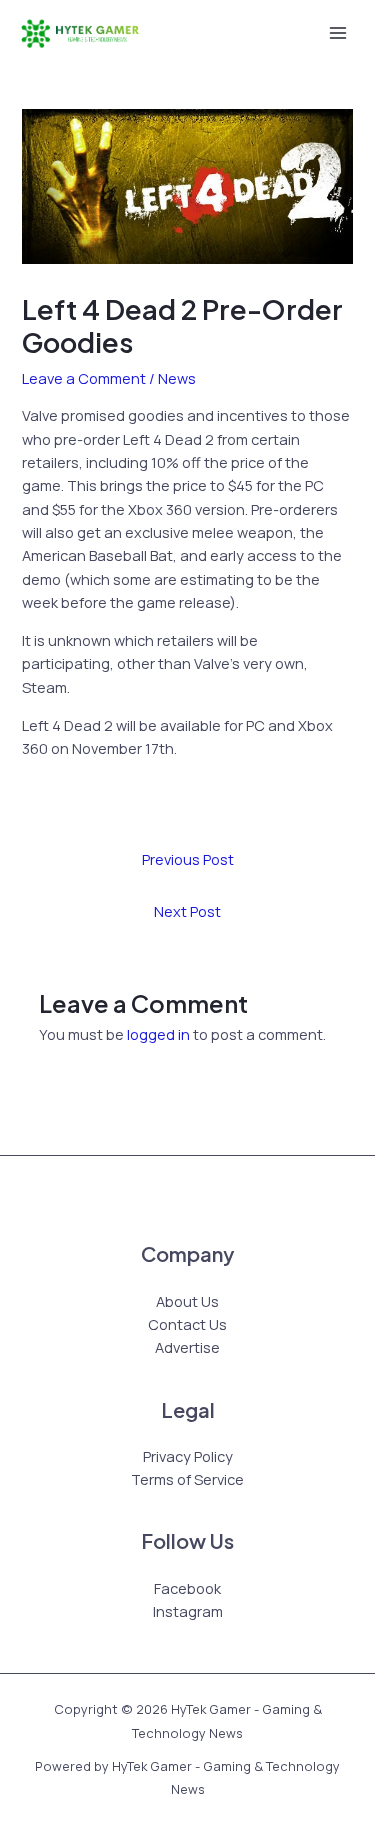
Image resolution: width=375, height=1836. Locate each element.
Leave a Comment (84, 378)
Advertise (187, 1347)
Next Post (187, 911)
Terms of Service (187, 1479)
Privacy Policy (188, 1456)
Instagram (188, 1611)
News (177, 378)
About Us (187, 1301)
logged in (158, 1034)
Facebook (187, 1588)
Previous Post (188, 859)
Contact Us (187, 1324)
